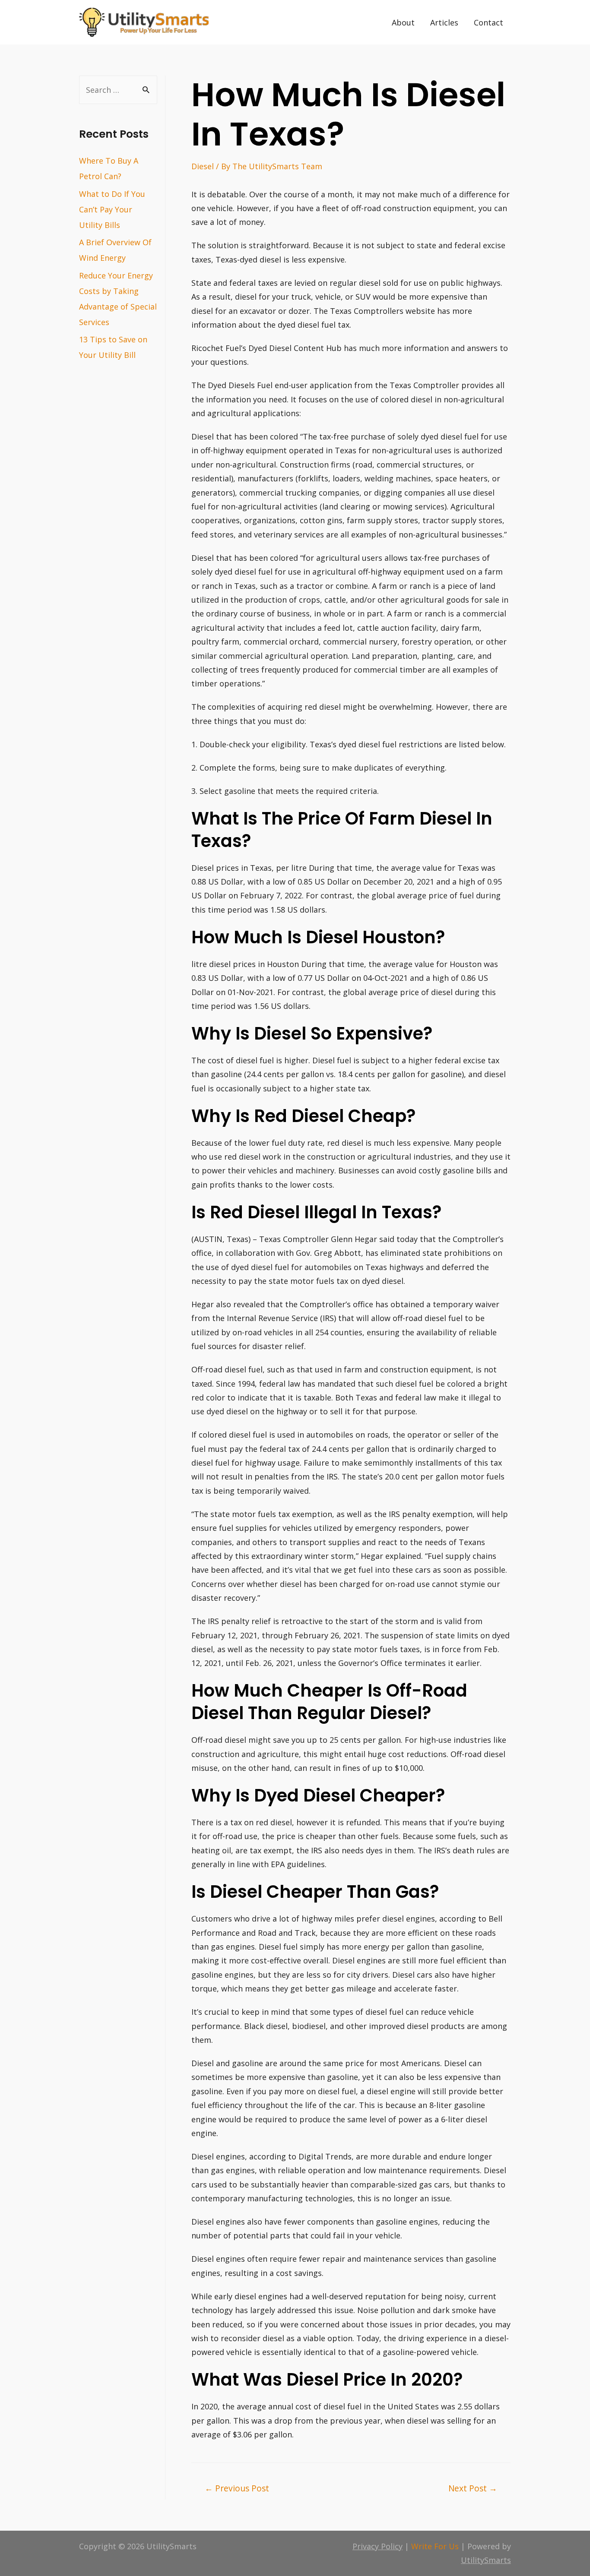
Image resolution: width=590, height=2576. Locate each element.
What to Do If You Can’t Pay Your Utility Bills (112, 209)
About (403, 22)
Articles (444, 22)
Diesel (203, 166)
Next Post (473, 2488)
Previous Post (237, 2488)
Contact (488, 22)
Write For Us (435, 2546)
